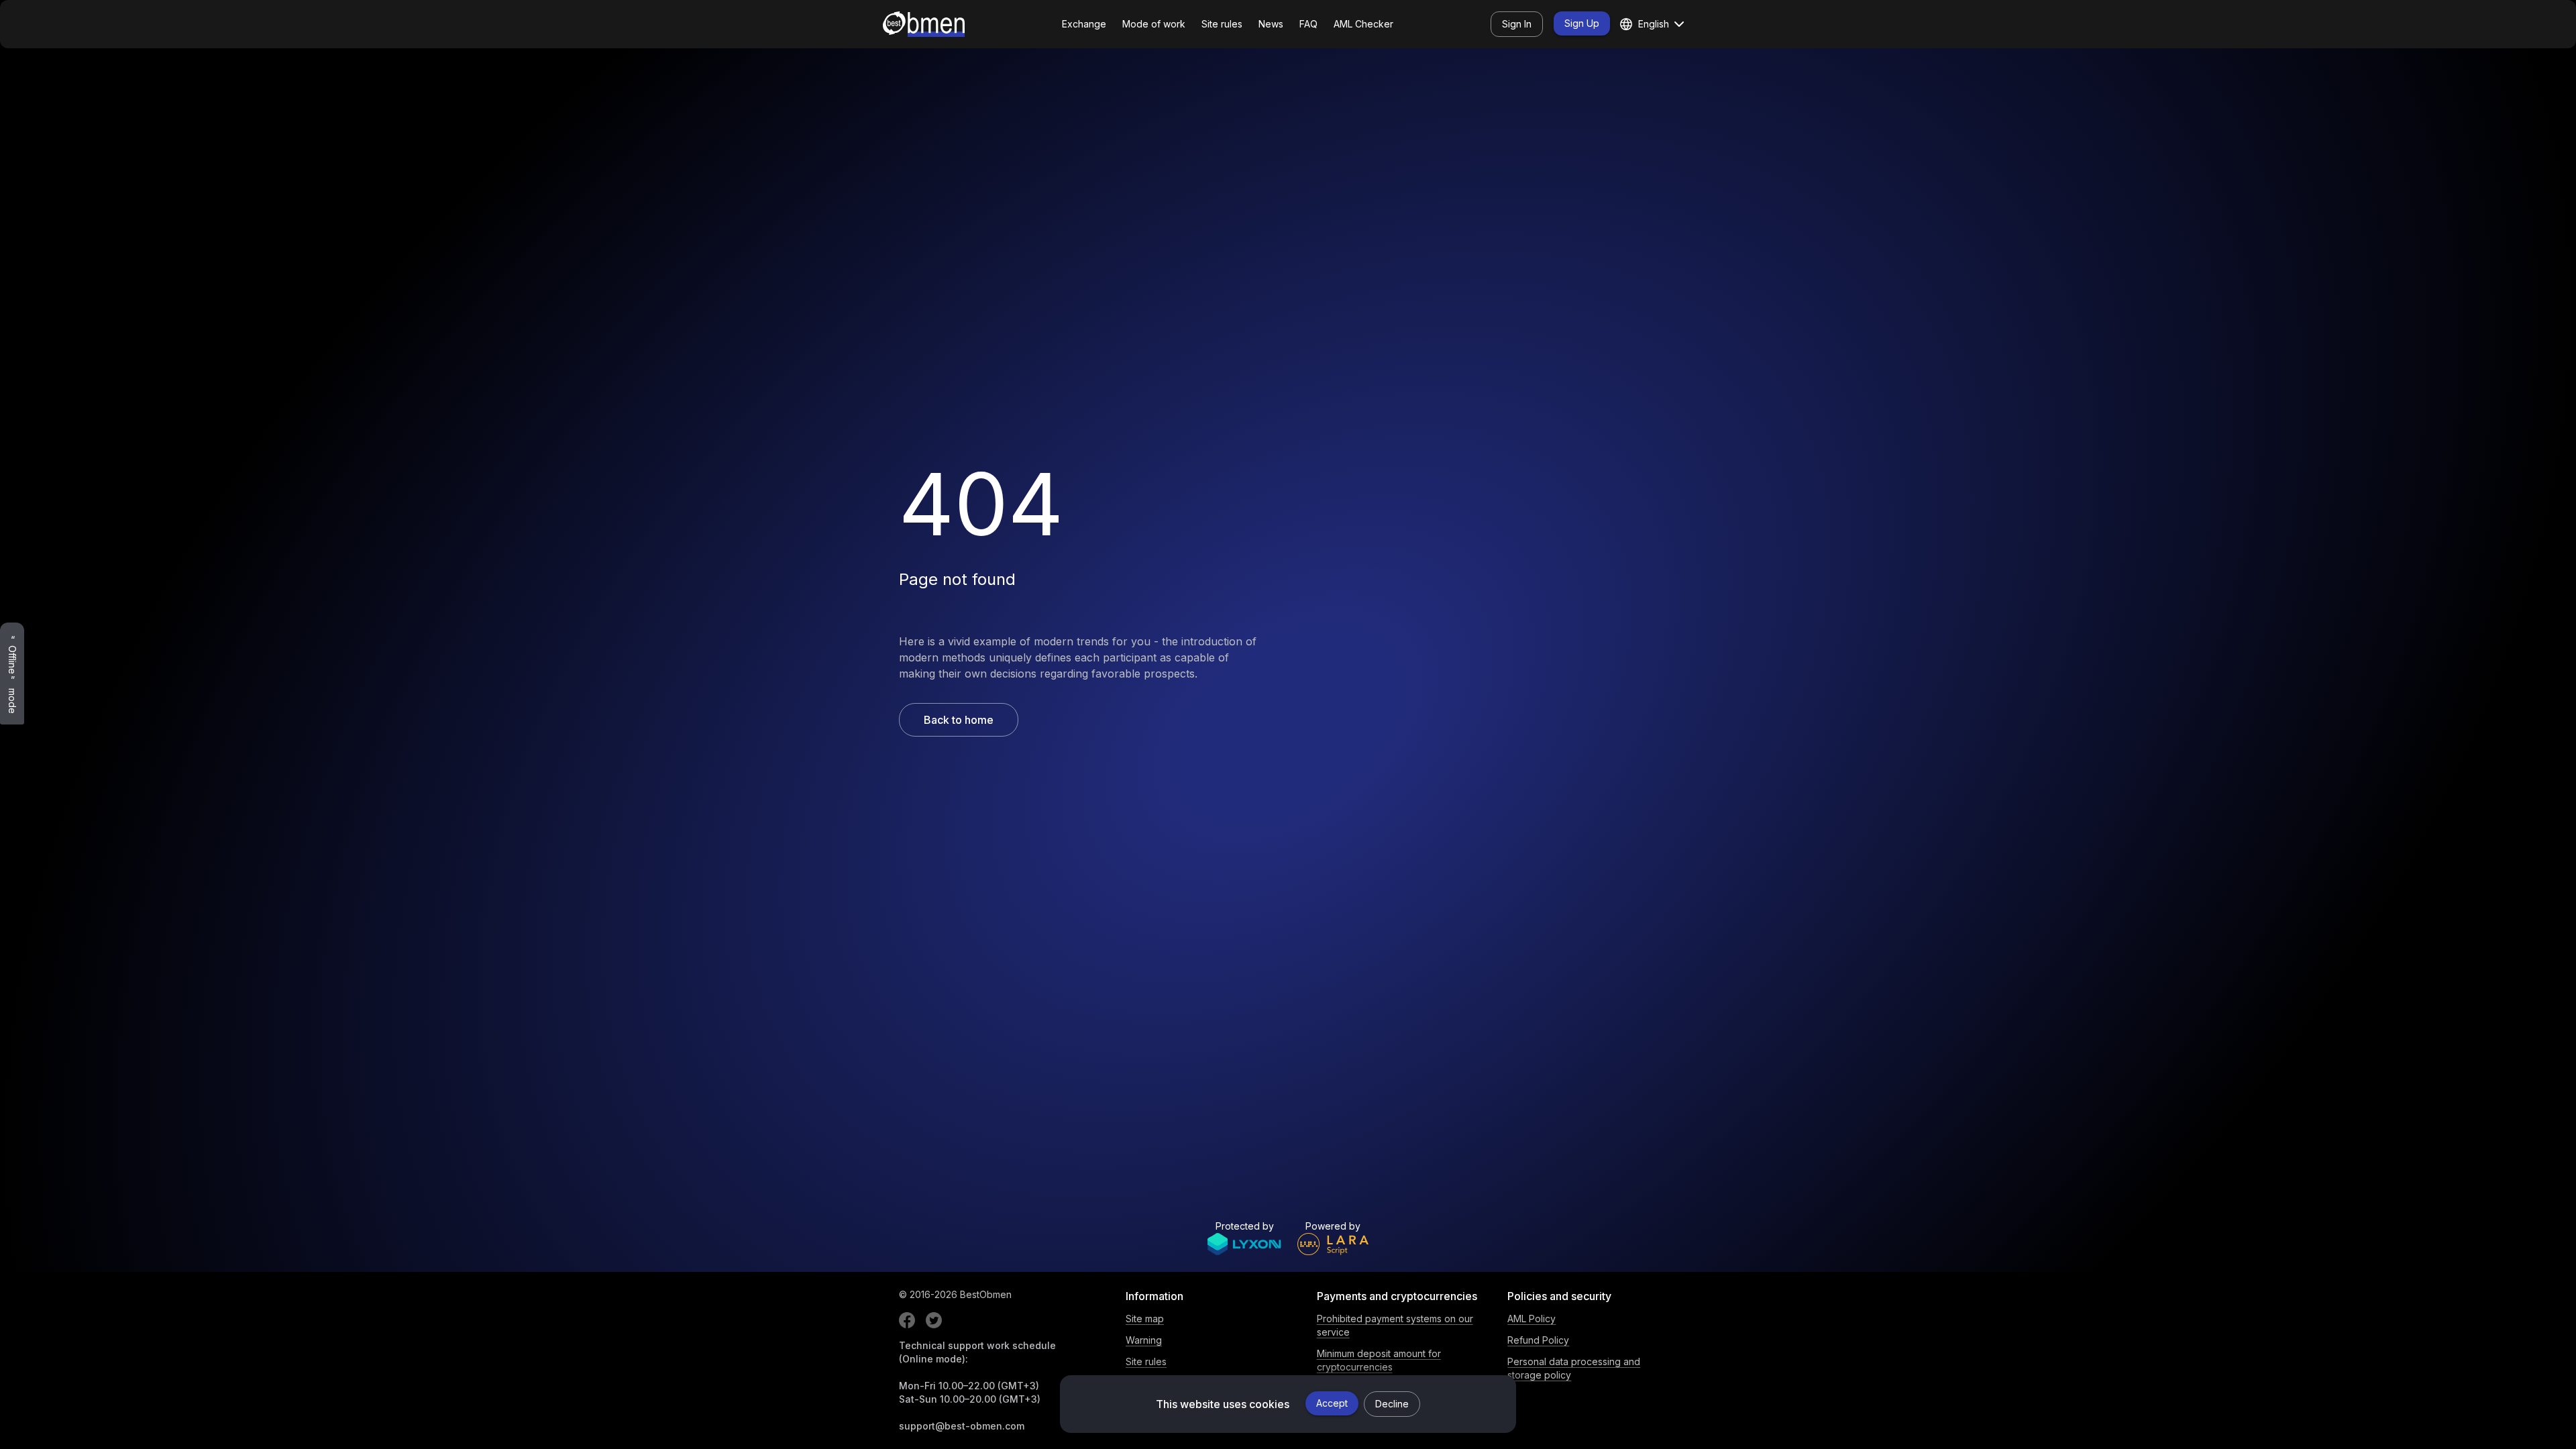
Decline (1392, 1404)
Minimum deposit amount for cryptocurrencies (1379, 1360)
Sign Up (1582, 23)
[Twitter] (934, 1320)
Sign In (1517, 24)
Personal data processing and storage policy (1574, 1368)
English (1654, 24)
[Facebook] (907, 1320)
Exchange (1084, 24)
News (1271, 24)
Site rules (1222, 24)
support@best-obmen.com (962, 1426)
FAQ (1308, 24)
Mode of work (1154, 24)
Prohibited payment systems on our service (1395, 1325)
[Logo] (924, 24)
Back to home (959, 720)
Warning (1144, 1340)
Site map (1145, 1319)
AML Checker (1363, 24)
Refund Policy (1538, 1340)
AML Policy (1532, 1319)
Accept (1332, 1403)
